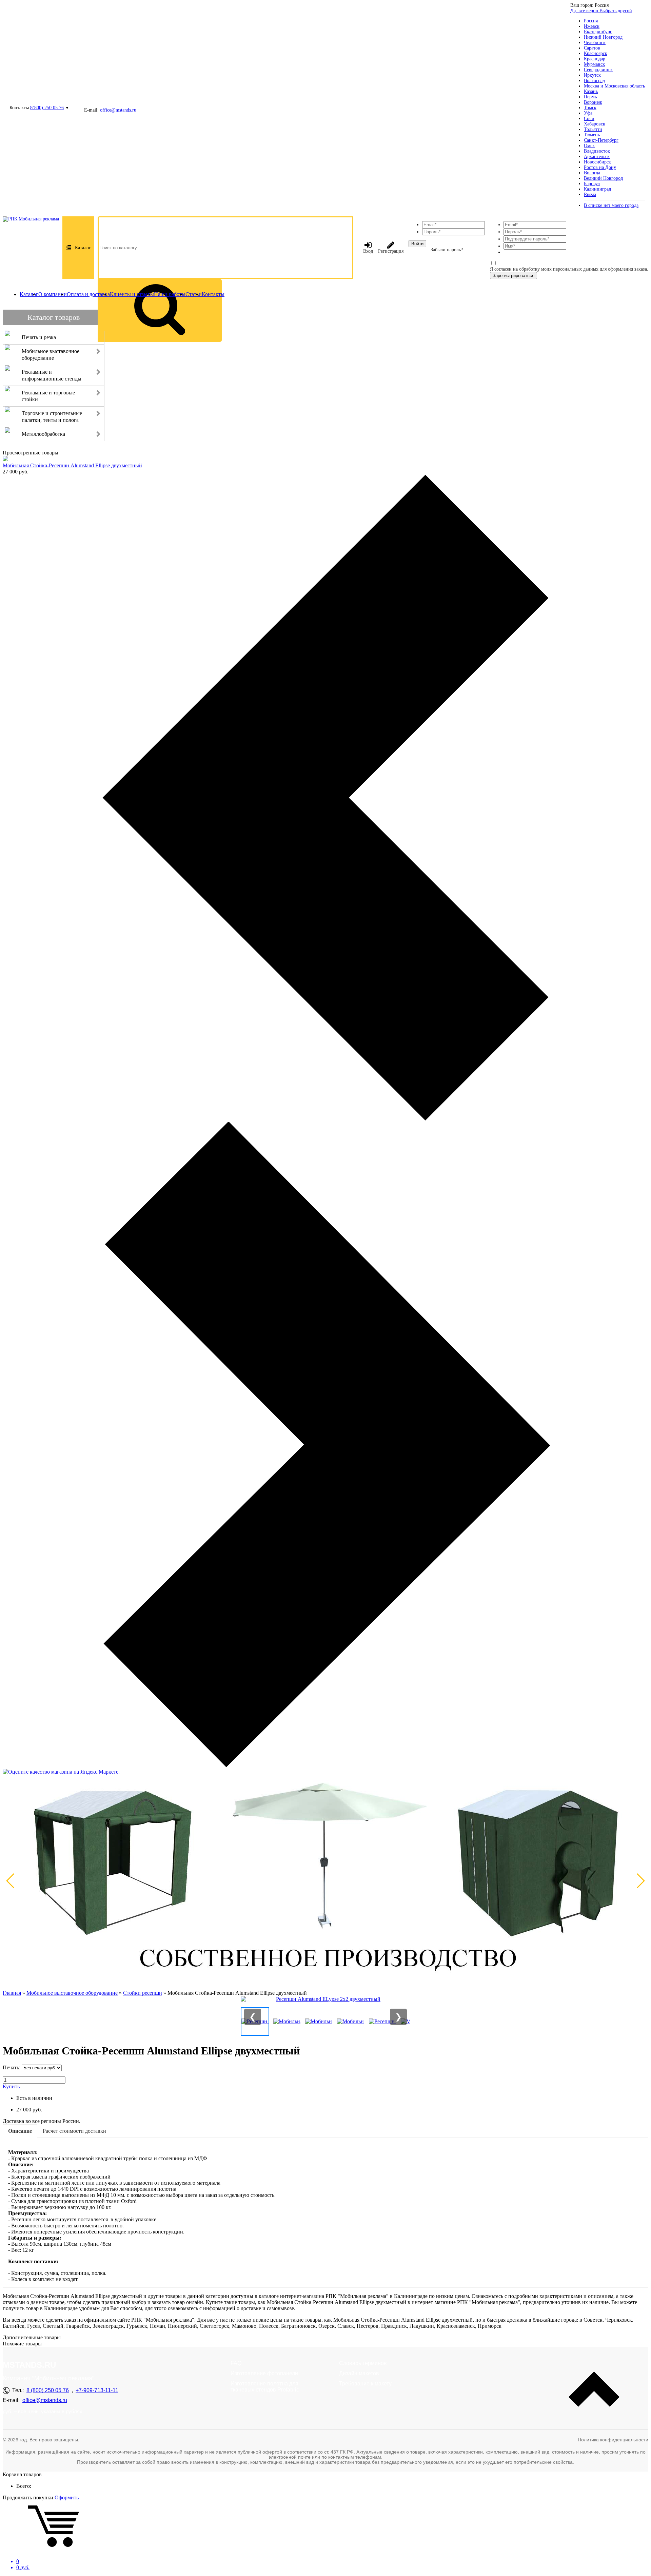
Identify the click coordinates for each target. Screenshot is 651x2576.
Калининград (597, 189)
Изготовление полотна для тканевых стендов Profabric (265, 2387)
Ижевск (592, 26)
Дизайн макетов (359, 2373)
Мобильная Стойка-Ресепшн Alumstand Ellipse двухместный (72, 465)
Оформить (67, 2497)
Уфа (588, 113)
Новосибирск (597, 162)
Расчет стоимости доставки (74, 2131)
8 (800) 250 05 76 (48, 2390)
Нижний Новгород (603, 37)
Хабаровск (595, 124)
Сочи (589, 119)
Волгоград (594, 81)
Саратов (592, 48)
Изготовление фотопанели (264, 2373)
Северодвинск (598, 70)
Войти (417, 244)
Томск (590, 108)
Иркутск (592, 75)
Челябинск (595, 43)
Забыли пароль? (447, 250)
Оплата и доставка (88, 294)
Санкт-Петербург (601, 140)
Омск (589, 146)
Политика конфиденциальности (613, 2440)
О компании (53, 294)
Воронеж (593, 102)
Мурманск (594, 64)
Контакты (213, 294)
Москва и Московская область (614, 86)
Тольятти (593, 129)
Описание (20, 2131)
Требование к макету (365, 2384)
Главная (12, 1993)
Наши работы (170, 294)
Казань (591, 91)
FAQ (236, 2363)
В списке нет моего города (611, 205)
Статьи (194, 294)
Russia (590, 194)
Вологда (592, 173)
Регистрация (391, 251)
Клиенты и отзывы (132, 294)
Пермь (590, 97)
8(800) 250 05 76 (47, 108)
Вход (368, 251)
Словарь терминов (363, 2363)
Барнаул (592, 184)
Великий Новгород (603, 178)
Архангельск (597, 157)
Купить (11, 2086)
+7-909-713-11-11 (97, 2390)
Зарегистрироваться (514, 276)
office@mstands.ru (118, 110)
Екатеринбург (598, 32)
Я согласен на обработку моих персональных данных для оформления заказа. (569, 269)
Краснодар (595, 59)
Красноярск (596, 53)
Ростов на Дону (600, 167)
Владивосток (597, 151)
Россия (591, 21)
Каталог (83, 248)
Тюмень (592, 135)
